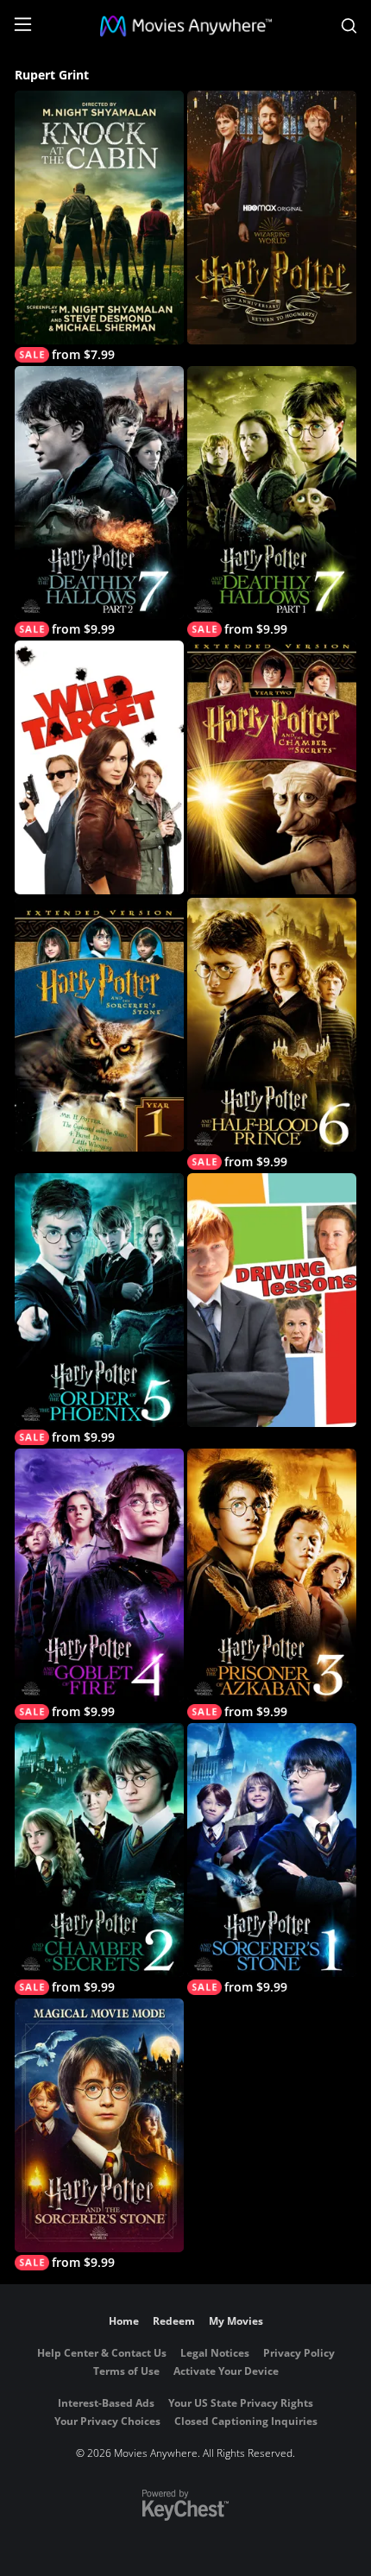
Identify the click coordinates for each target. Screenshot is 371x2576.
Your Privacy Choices (107, 2421)
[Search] (349, 26)
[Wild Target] (99, 767)
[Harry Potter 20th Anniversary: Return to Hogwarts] (272, 218)
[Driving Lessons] (272, 1300)
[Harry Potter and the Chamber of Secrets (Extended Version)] (272, 767)
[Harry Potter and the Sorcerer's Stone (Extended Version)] (99, 1025)
